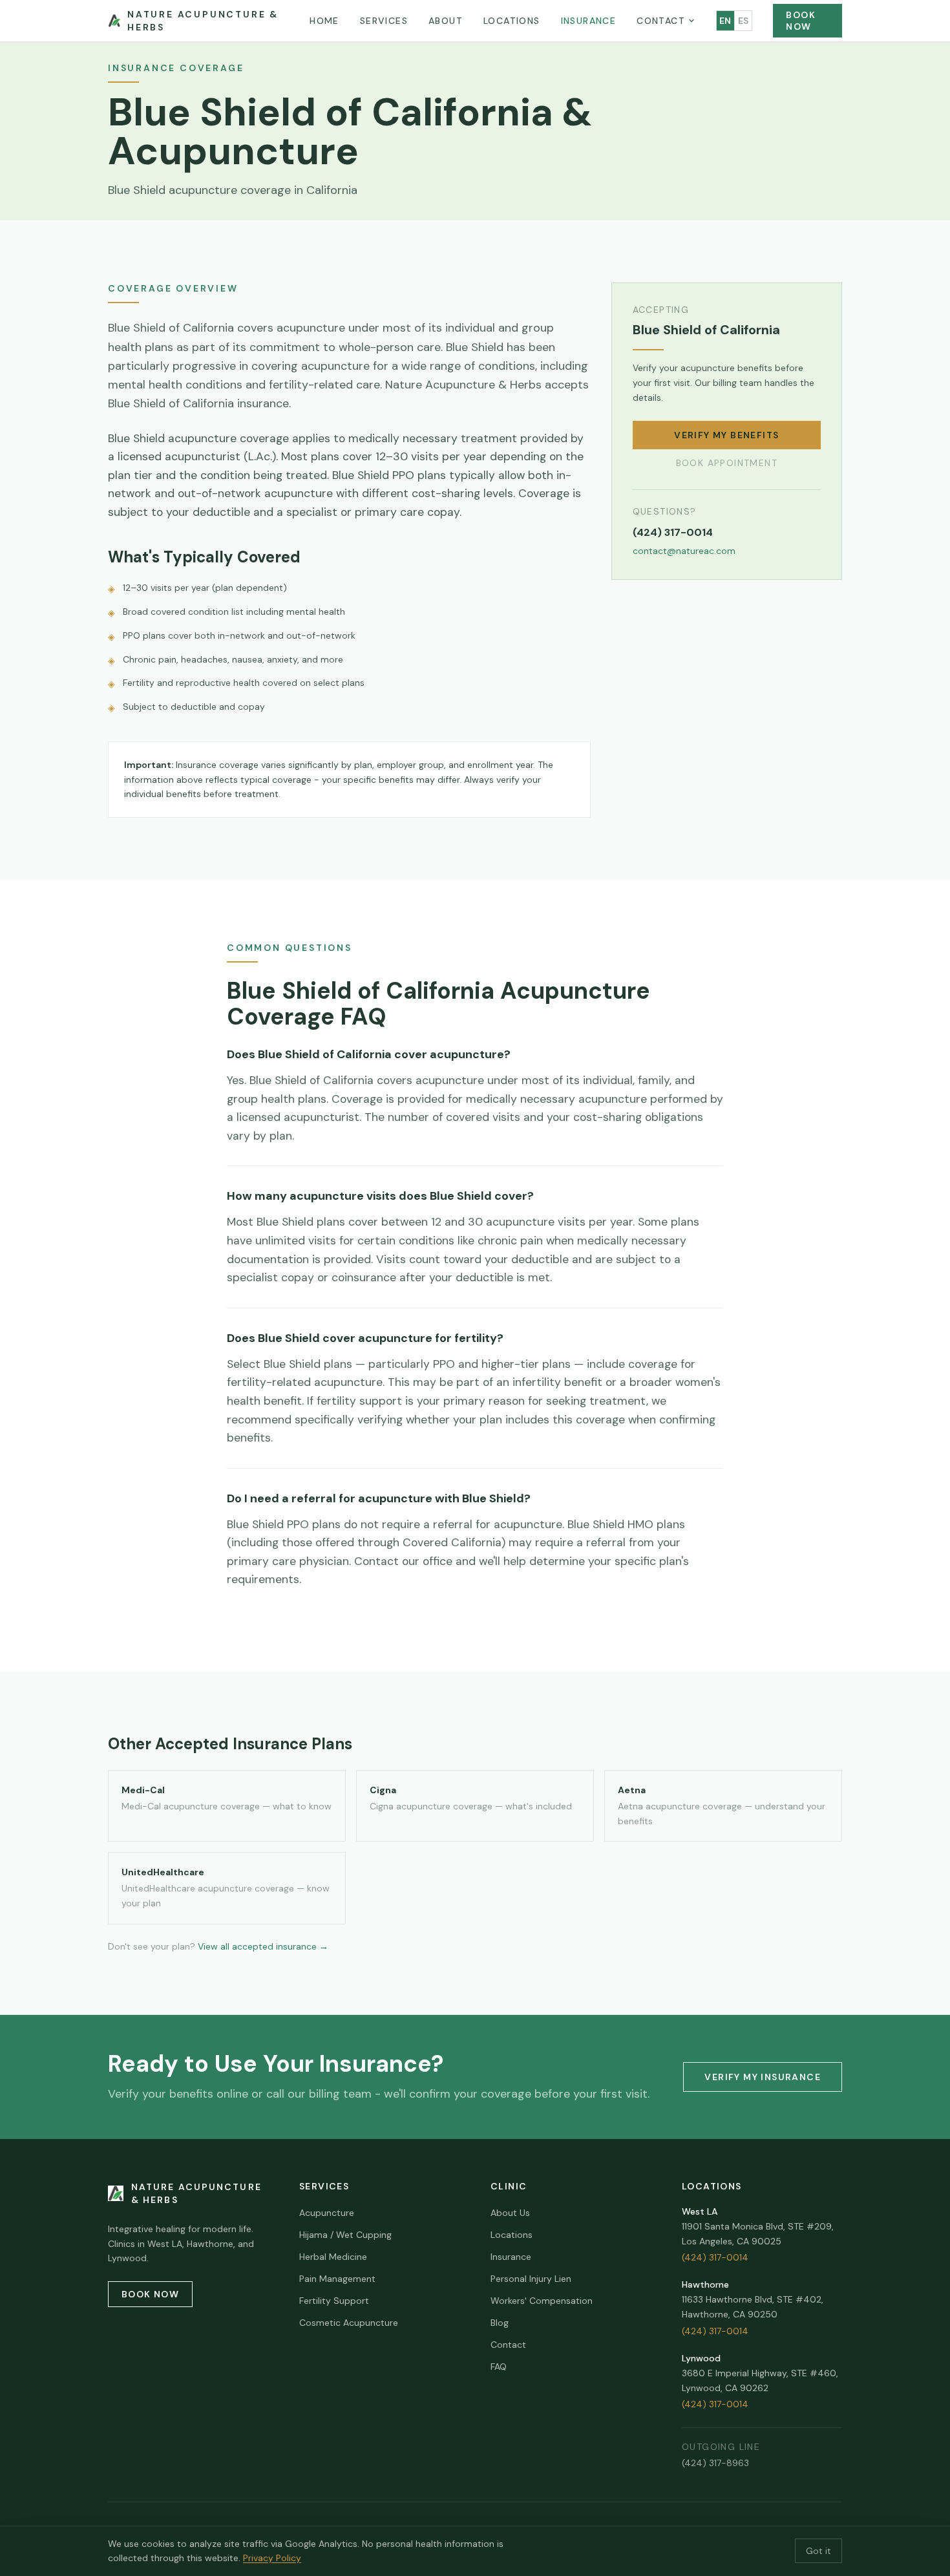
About (446, 21)
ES (744, 21)
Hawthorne (705, 2284)
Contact (661, 21)
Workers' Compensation (542, 2301)
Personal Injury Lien (531, 2279)
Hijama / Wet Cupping (345, 2235)
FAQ (499, 2367)
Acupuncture (327, 2213)
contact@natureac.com (684, 551)
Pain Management (337, 2279)
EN (725, 21)
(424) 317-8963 (715, 2463)
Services (384, 21)
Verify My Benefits (726, 435)
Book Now (801, 21)
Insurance (589, 21)
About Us (510, 2213)
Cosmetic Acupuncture (349, 2323)
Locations (512, 21)
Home (324, 21)
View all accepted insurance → (263, 1946)
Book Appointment (727, 463)
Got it (818, 2551)
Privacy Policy (272, 2558)
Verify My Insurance (763, 2077)
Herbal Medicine (333, 2257)
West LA (700, 2211)
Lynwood (701, 2358)
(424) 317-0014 (673, 532)
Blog (500, 2323)
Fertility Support (334, 2301)
